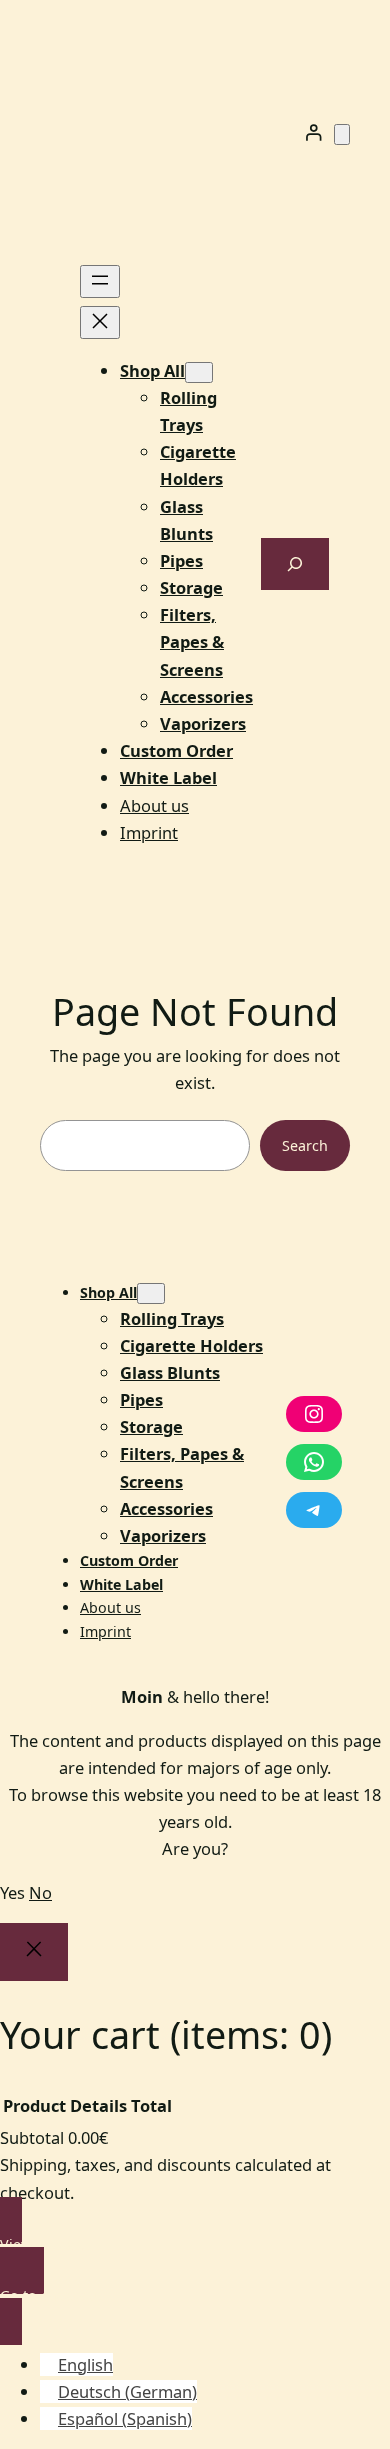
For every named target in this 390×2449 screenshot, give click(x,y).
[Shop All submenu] (199, 372)
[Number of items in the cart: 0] (342, 134)
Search (305, 1145)
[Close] (34, 1952)
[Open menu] (100, 281)
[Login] (313, 132)
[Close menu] (100, 322)
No (40, 1892)
